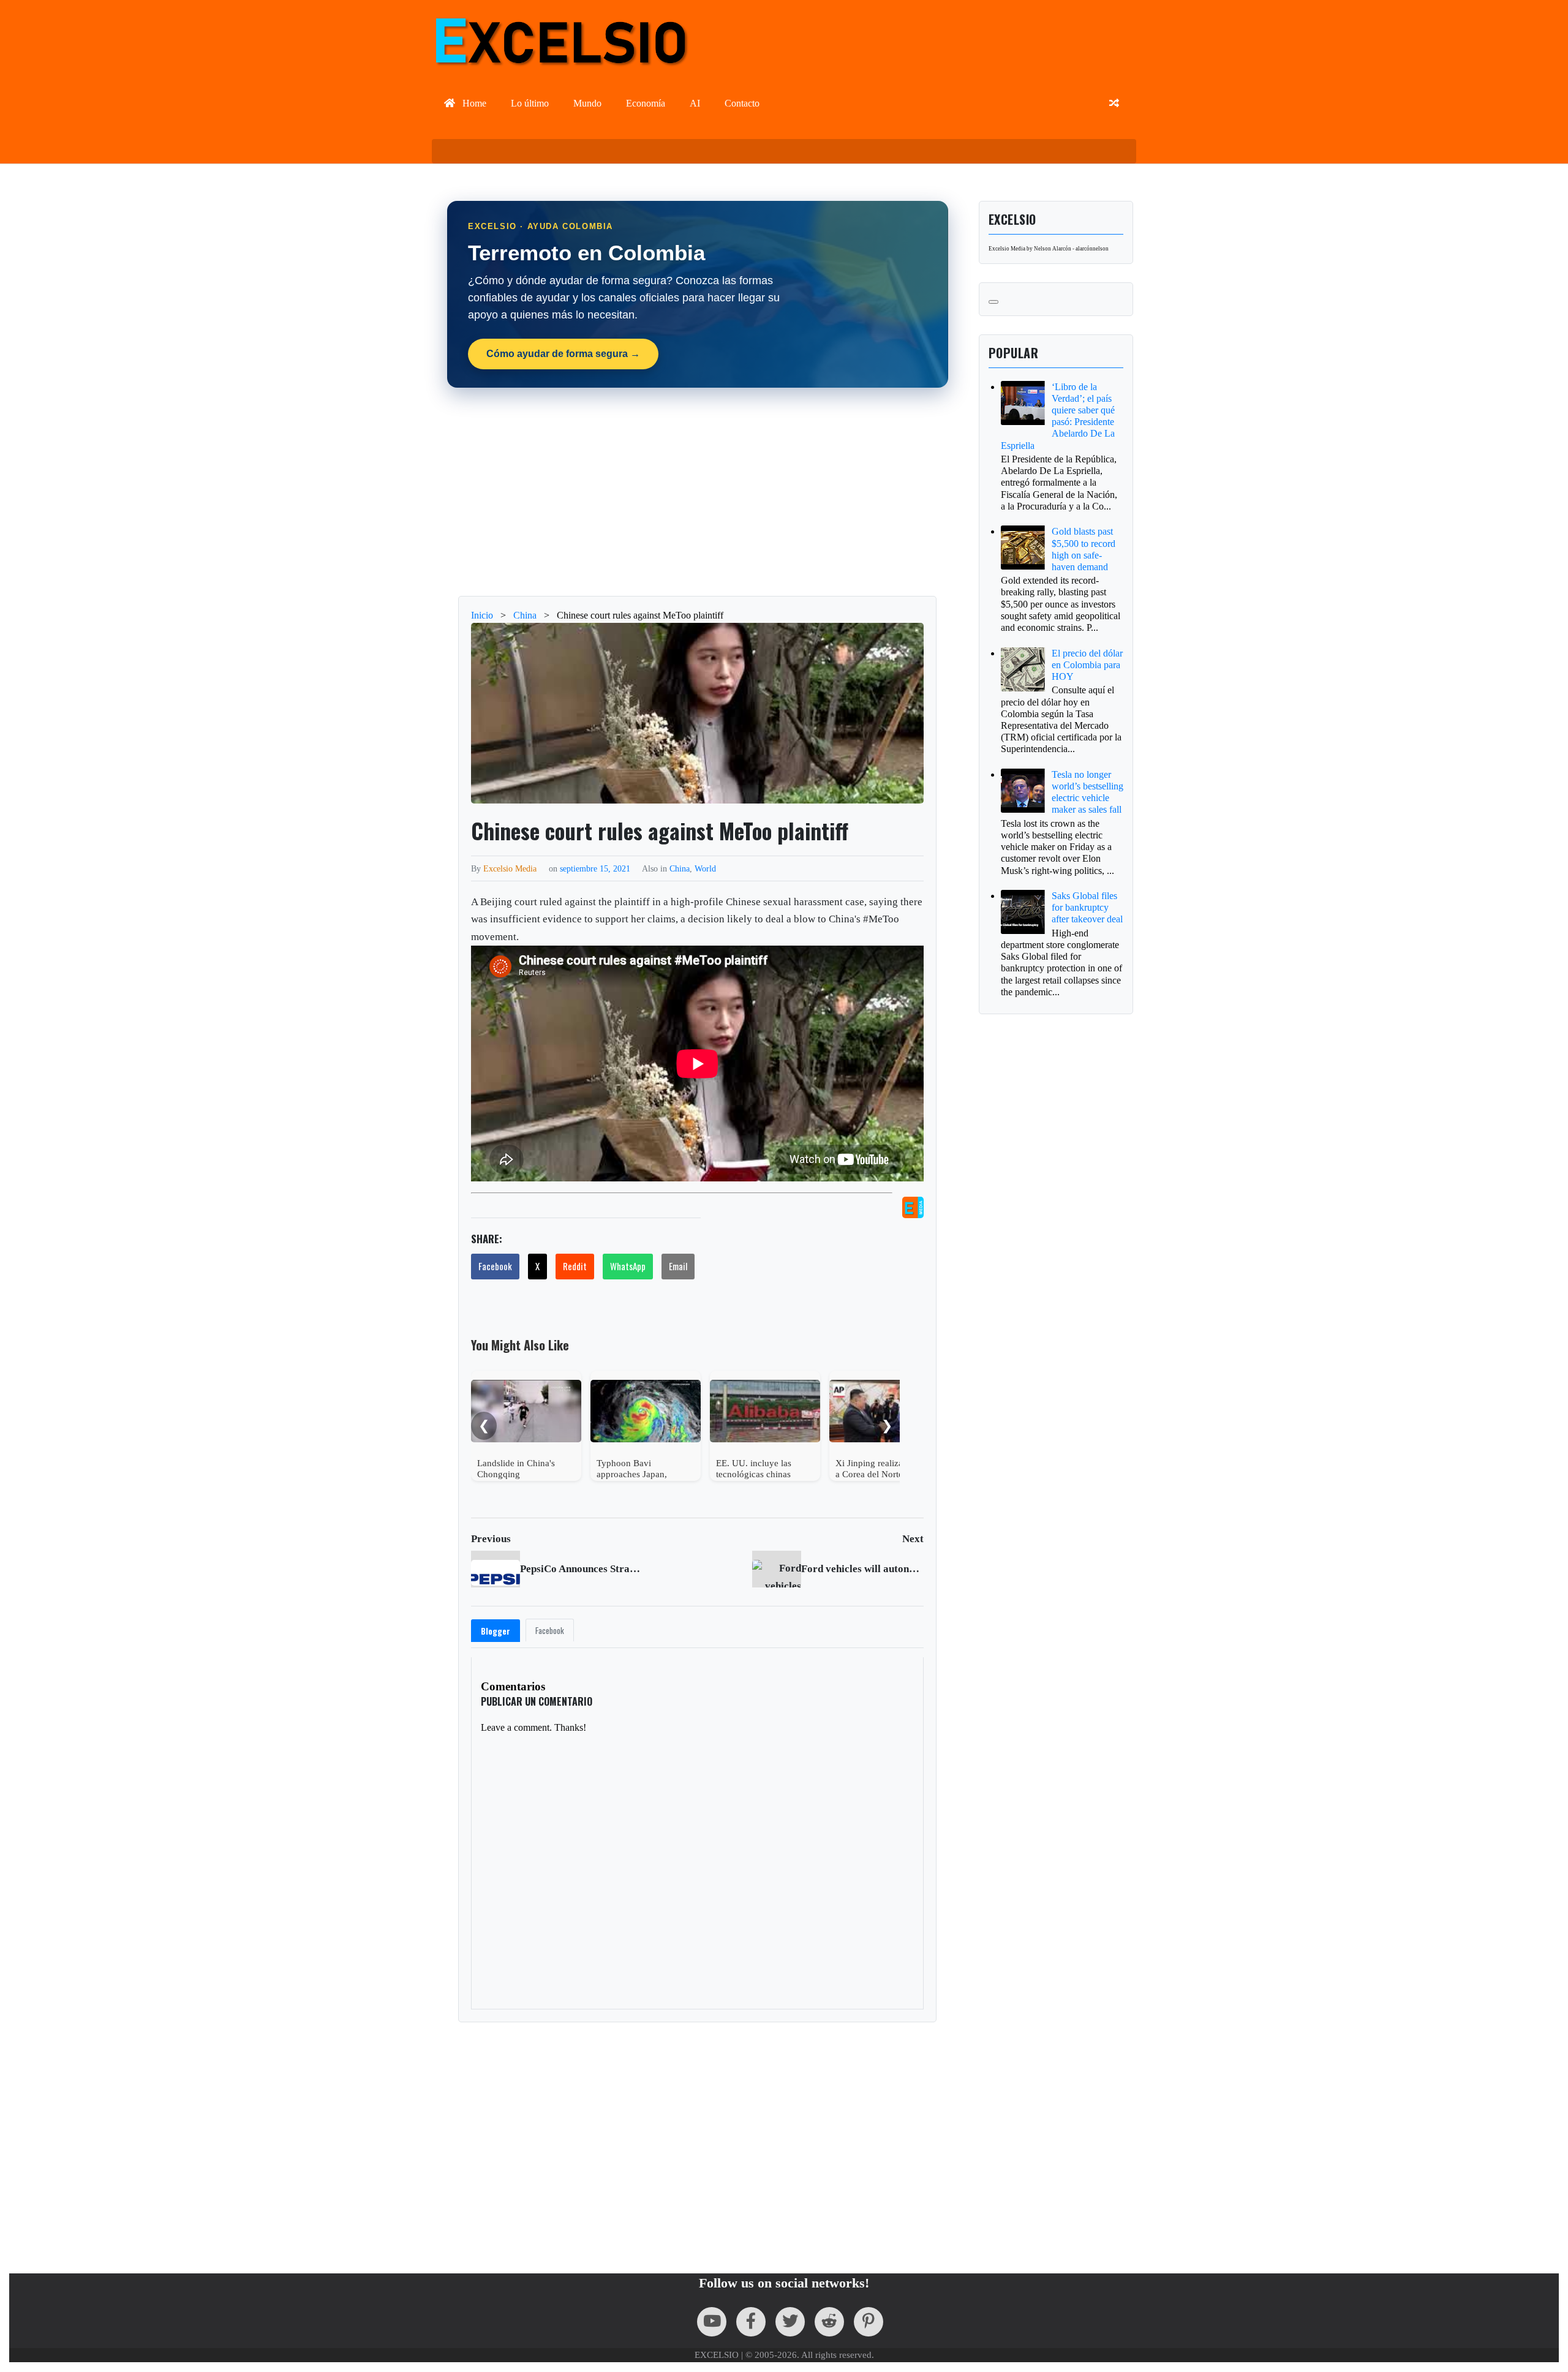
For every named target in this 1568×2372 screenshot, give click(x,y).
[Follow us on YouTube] (712, 2322)
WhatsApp (628, 1266)
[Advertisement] (698, 492)
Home (473, 103)
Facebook (495, 1266)
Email (678, 1266)
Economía (646, 103)
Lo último (530, 103)
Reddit (575, 1266)
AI (695, 103)
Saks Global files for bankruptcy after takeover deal (1087, 907)
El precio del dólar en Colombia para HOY (1087, 665)
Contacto (742, 103)
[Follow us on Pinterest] (869, 2322)
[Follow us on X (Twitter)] (790, 2322)
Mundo (587, 103)
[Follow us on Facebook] (751, 2322)
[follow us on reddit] (829, 2322)
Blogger (496, 1631)
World (705, 868)
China (680, 868)
